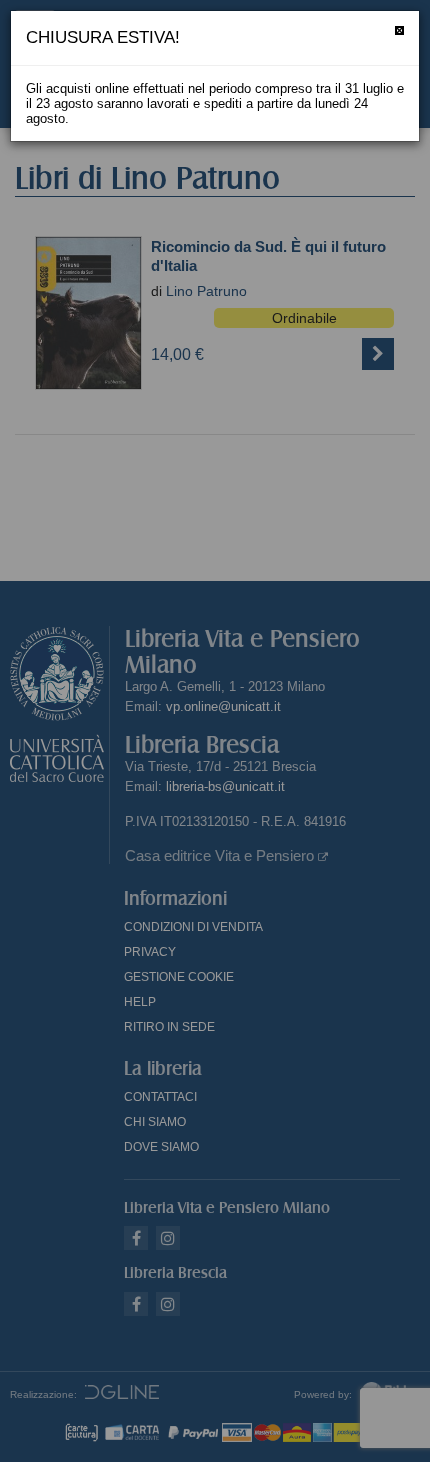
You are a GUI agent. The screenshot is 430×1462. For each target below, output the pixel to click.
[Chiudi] (399, 30)
